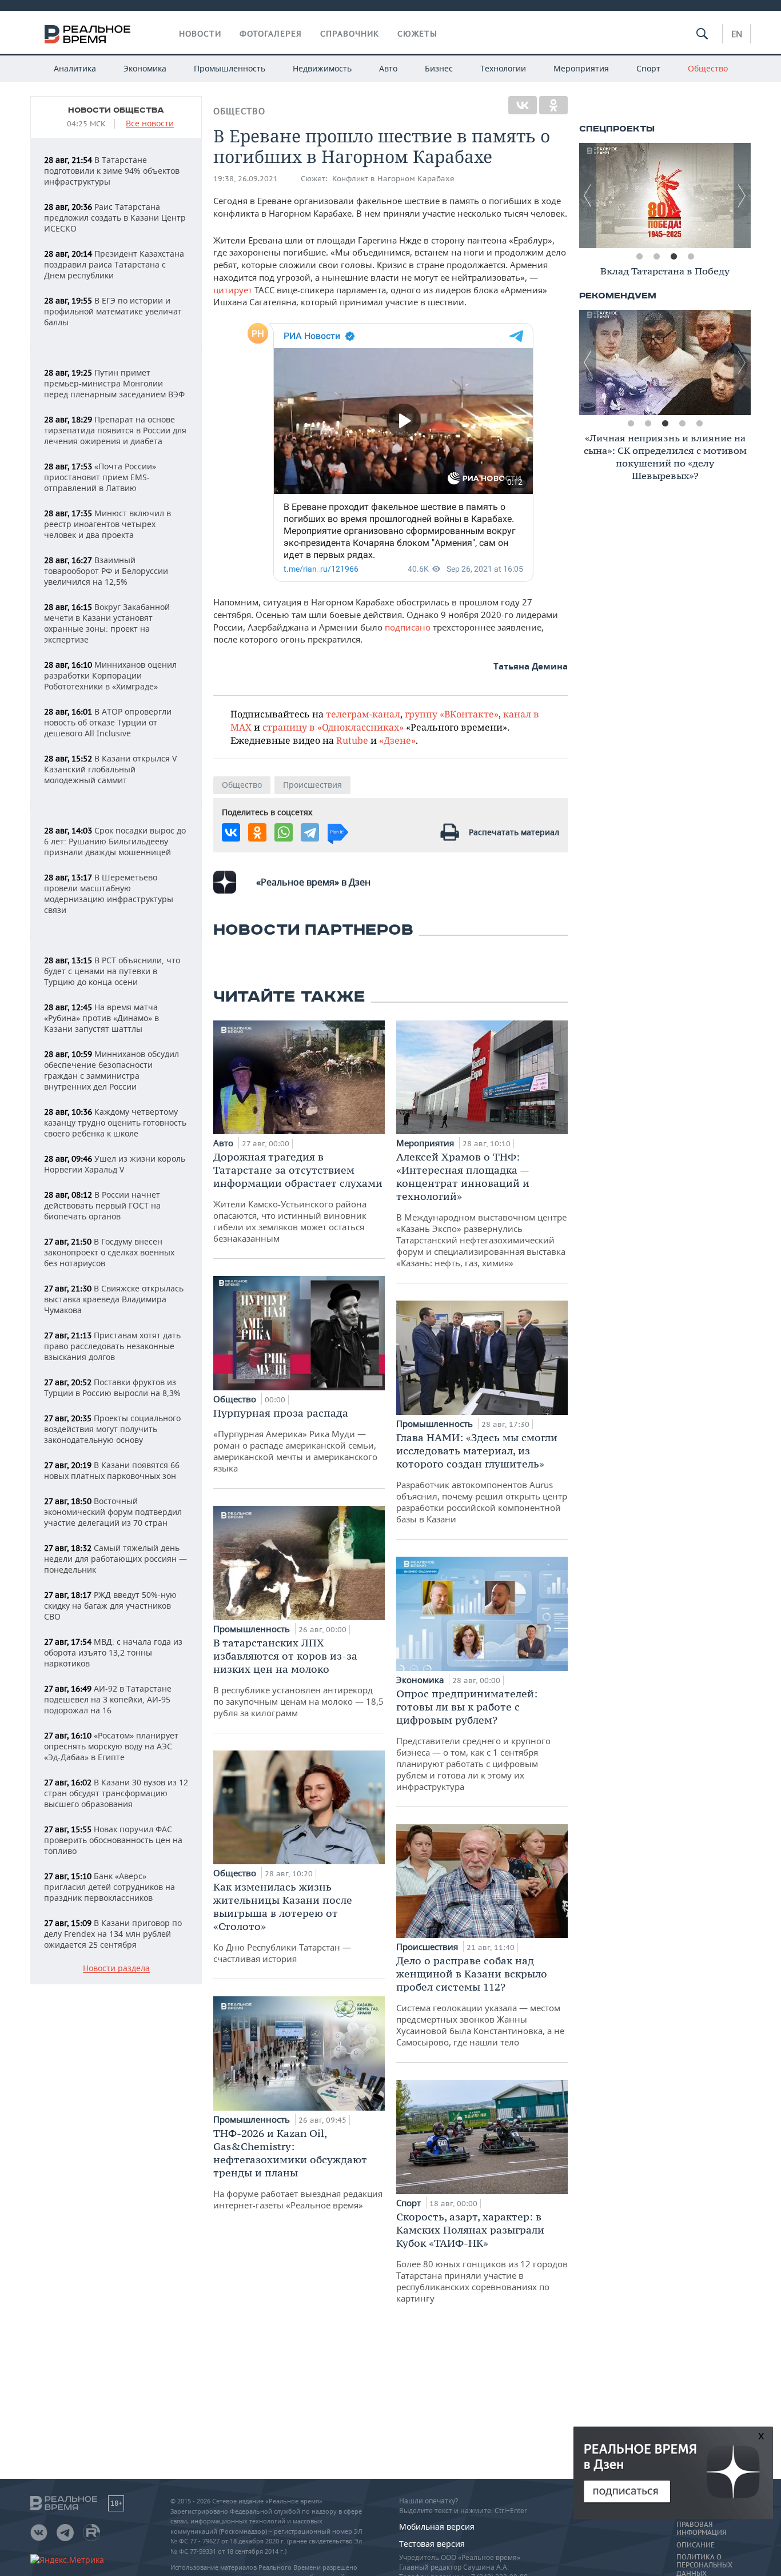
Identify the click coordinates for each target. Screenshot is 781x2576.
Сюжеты (417, 34)
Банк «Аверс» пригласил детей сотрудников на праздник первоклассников (109, 1887)
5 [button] (699, 424)
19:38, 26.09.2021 (246, 179)
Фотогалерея (271, 34)
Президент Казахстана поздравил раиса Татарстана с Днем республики (114, 264)
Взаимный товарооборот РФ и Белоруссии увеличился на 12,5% (106, 571)
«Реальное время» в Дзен (313, 882)
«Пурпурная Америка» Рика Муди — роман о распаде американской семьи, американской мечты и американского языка (295, 1440)
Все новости (150, 124)
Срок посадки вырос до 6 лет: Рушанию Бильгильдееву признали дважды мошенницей (115, 841)
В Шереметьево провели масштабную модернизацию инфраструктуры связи (109, 894)
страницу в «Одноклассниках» (333, 727)
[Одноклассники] (553, 105)
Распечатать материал (514, 832)
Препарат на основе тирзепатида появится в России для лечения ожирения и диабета (115, 430)
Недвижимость (322, 68)
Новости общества (116, 110)
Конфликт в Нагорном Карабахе (393, 179)
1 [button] (639, 257)
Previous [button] (588, 196)
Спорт (648, 68)
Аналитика (75, 68)
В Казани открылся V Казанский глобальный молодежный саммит (110, 769)
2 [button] (656, 257)
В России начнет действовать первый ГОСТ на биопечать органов (102, 1205)
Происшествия (312, 785)
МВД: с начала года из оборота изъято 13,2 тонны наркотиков (113, 1652)
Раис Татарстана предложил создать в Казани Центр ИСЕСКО (115, 218)
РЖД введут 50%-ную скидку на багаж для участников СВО (110, 1606)
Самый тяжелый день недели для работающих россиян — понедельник (115, 1559)
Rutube (352, 740)
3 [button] (674, 257)
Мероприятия (581, 68)
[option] (665, 196)
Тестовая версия (432, 2544)
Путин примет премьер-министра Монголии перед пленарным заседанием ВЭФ (114, 383)
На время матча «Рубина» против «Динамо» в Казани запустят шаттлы (101, 1018)
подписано (408, 627)
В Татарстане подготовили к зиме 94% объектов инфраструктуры (112, 171)
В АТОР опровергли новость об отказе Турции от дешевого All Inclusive (108, 722)
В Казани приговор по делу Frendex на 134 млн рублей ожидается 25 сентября (113, 1934)
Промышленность (230, 68)
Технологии (503, 68)
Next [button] (742, 196)
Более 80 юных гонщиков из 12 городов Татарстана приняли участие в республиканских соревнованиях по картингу (482, 2257)
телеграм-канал (363, 714)
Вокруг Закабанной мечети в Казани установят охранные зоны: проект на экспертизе (107, 623)
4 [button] (691, 257)
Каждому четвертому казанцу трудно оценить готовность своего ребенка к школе (115, 1122)
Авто (388, 68)
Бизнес (439, 68)
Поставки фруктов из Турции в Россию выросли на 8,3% (112, 1387)
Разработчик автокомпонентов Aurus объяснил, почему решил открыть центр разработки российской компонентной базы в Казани (482, 1478)
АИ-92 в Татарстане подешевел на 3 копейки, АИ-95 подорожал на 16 (108, 1699)
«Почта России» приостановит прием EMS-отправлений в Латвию (100, 477)
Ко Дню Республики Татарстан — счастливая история (283, 1922)
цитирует (233, 290)
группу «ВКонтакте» (452, 714)
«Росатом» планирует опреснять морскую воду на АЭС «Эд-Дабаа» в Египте (111, 1746)
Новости (200, 34)
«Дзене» (397, 740)
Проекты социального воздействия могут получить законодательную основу (112, 1429)
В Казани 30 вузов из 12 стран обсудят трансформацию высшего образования (116, 1793)
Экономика (145, 68)
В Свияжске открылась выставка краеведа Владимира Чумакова (114, 1299)
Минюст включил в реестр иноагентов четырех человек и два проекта (107, 524)
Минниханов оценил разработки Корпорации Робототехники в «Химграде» (110, 675)
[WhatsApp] (284, 832)
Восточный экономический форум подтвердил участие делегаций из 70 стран (113, 1512)
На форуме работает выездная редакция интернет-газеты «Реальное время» (298, 2169)
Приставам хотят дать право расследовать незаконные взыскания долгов (112, 1346)
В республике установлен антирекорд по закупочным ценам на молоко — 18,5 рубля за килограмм (298, 1677)
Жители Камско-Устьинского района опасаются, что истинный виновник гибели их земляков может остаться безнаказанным (298, 1197)
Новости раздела (116, 1969)
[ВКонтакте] (523, 105)
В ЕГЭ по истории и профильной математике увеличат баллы (113, 311)
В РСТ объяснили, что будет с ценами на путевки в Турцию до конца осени (112, 971)
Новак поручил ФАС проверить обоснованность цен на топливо (113, 1840)
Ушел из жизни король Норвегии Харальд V (115, 1164)
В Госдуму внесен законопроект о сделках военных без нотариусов (109, 1252)
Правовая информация (701, 2529)
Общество (708, 68)
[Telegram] (310, 832)
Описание (696, 2545)
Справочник (350, 34)
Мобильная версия (437, 2527)
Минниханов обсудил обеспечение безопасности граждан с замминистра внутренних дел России (111, 1070)
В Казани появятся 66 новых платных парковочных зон (112, 1470)
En (737, 34)
